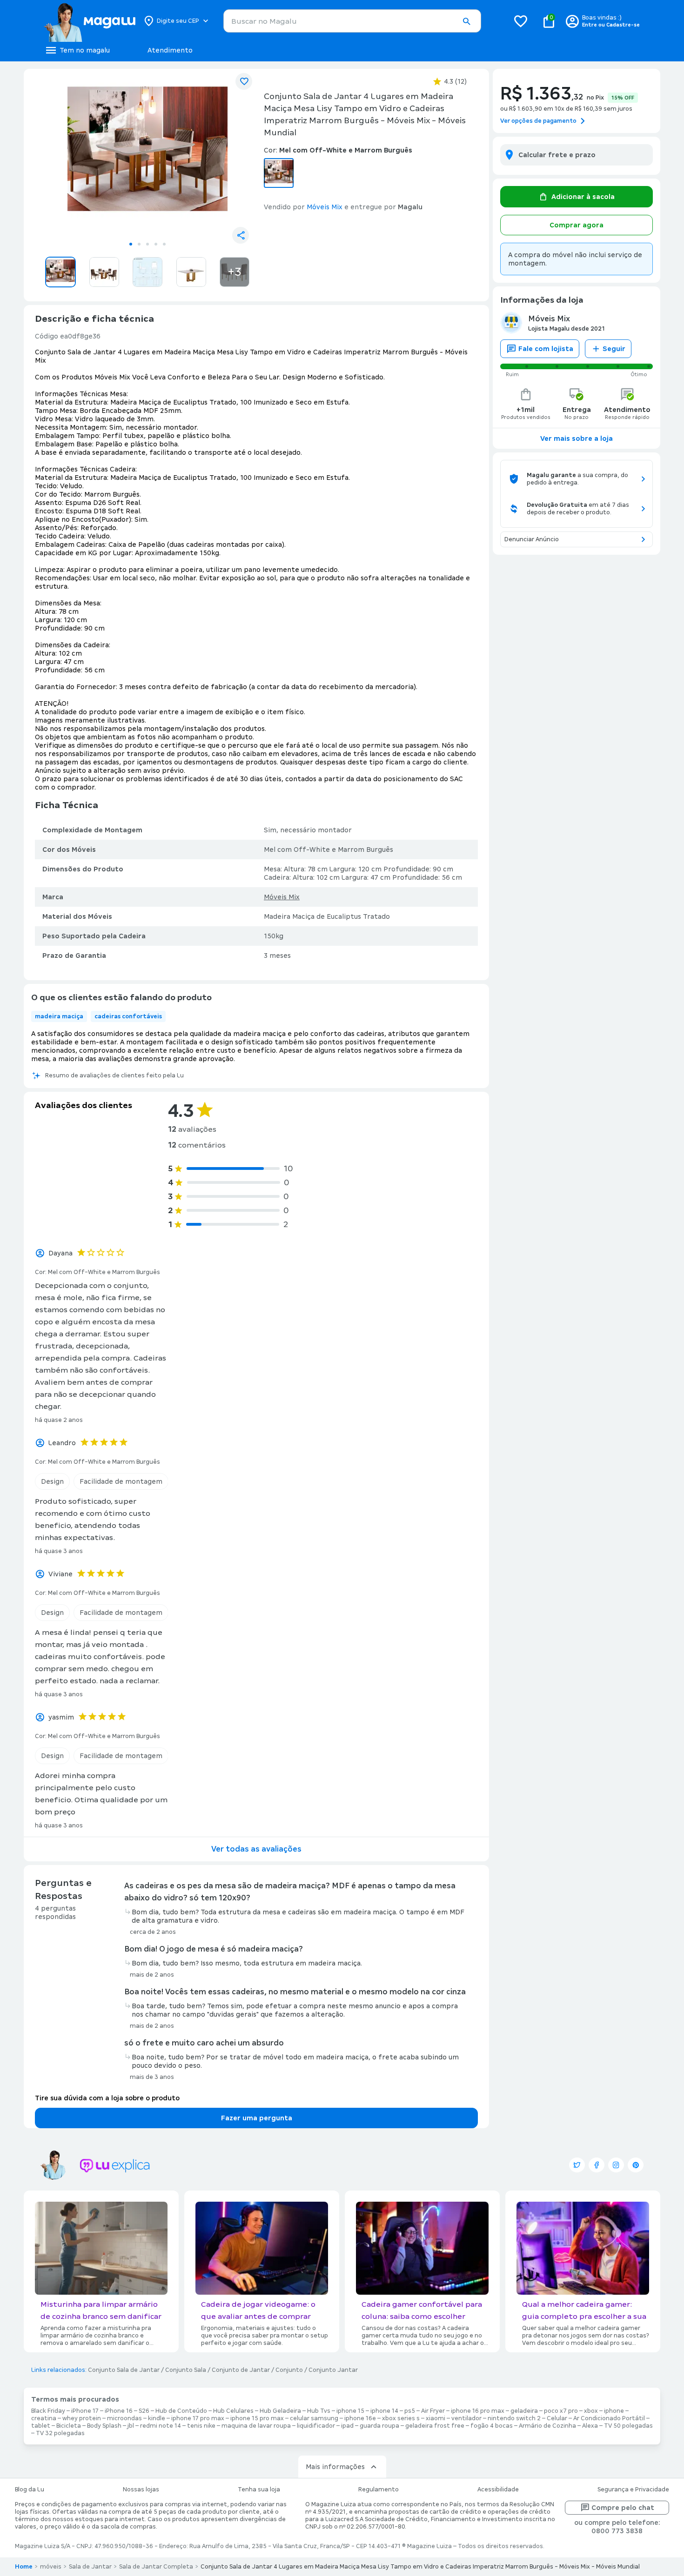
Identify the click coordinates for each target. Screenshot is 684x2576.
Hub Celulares (233, 2411)
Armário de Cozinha (547, 2426)
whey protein (82, 2418)
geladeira (524, 2411)
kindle (157, 2418)
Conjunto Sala (186, 2370)
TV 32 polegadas (60, 2433)
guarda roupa (379, 2426)
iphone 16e (360, 2418)
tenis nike (201, 2426)
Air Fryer (433, 2411)
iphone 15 (350, 2411)
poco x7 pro (561, 2411)
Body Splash (104, 2426)
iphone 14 (384, 2411)
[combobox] (352, 21)
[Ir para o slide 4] (156, 244)
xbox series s (401, 2418)
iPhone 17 (85, 2411)
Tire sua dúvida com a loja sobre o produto (107, 2098)
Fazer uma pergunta (257, 2118)
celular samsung (314, 2418)
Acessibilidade (498, 2490)
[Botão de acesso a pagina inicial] (90, 21)
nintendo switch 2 (514, 2418)
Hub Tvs (319, 2411)
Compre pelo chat (623, 2508)
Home (24, 2567)
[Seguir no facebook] (597, 2165)
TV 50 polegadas (628, 2426)
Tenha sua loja (259, 2490)
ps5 (410, 2411)
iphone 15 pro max (257, 2418)
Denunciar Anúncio (532, 539)
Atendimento (170, 50)
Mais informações (335, 2467)
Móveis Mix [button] (325, 207)
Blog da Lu (30, 2490)
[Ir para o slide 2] (139, 244)
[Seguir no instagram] (616, 2165)
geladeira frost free (435, 2426)
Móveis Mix (282, 897)
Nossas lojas (141, 2490)
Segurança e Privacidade (633, 2490)
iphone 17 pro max (198, 2418)
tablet (41, 2426)
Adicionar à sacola (583, 197)
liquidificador (316, 2426)
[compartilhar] (241, 235)
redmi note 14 (161, 2426)
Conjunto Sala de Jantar (124, 2370)
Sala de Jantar (90, 2567)
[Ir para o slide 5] (164, 244)
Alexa (590, 2426)
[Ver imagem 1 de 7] (148, 156)
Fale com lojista (546, 349)
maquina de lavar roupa (256, 2426)
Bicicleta (69, 2426)
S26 (144, 2411)
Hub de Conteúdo (181, 2411)
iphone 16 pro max (478, 2411)
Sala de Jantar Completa (156, 2567)
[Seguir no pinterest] (636, 2165)
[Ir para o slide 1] (131, 244)
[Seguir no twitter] (577, 2165)
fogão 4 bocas (492, 2426)
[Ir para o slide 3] (148, 244)
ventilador (466, 2418)
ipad (347, 2426)
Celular (557, 2418)
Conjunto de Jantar (241, 2370)
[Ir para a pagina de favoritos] (521, 21)
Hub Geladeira (280, 2411)
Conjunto (289, 2370)
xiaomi (436, 2418)
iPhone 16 (119, 2411)
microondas (124, 2418)
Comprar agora (577, 225)
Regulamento (379, 2490)
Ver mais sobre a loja (577, 438)
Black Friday (48, 2411)
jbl (131, 2426)
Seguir (614, 349)
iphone (614, 2411)
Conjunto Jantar (333, 2370)
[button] (466, 21)
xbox (591, 2411)
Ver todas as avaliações (256, 1849)
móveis (51, 2567)
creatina (44, 2418)
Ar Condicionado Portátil (609, 2418)
